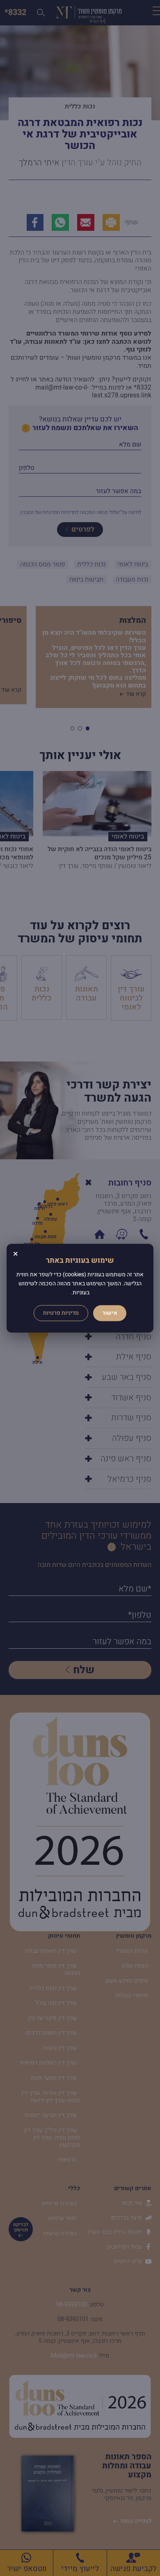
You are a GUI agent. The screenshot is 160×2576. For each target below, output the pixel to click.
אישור (110, 1313)
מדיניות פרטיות (61, 1313)
